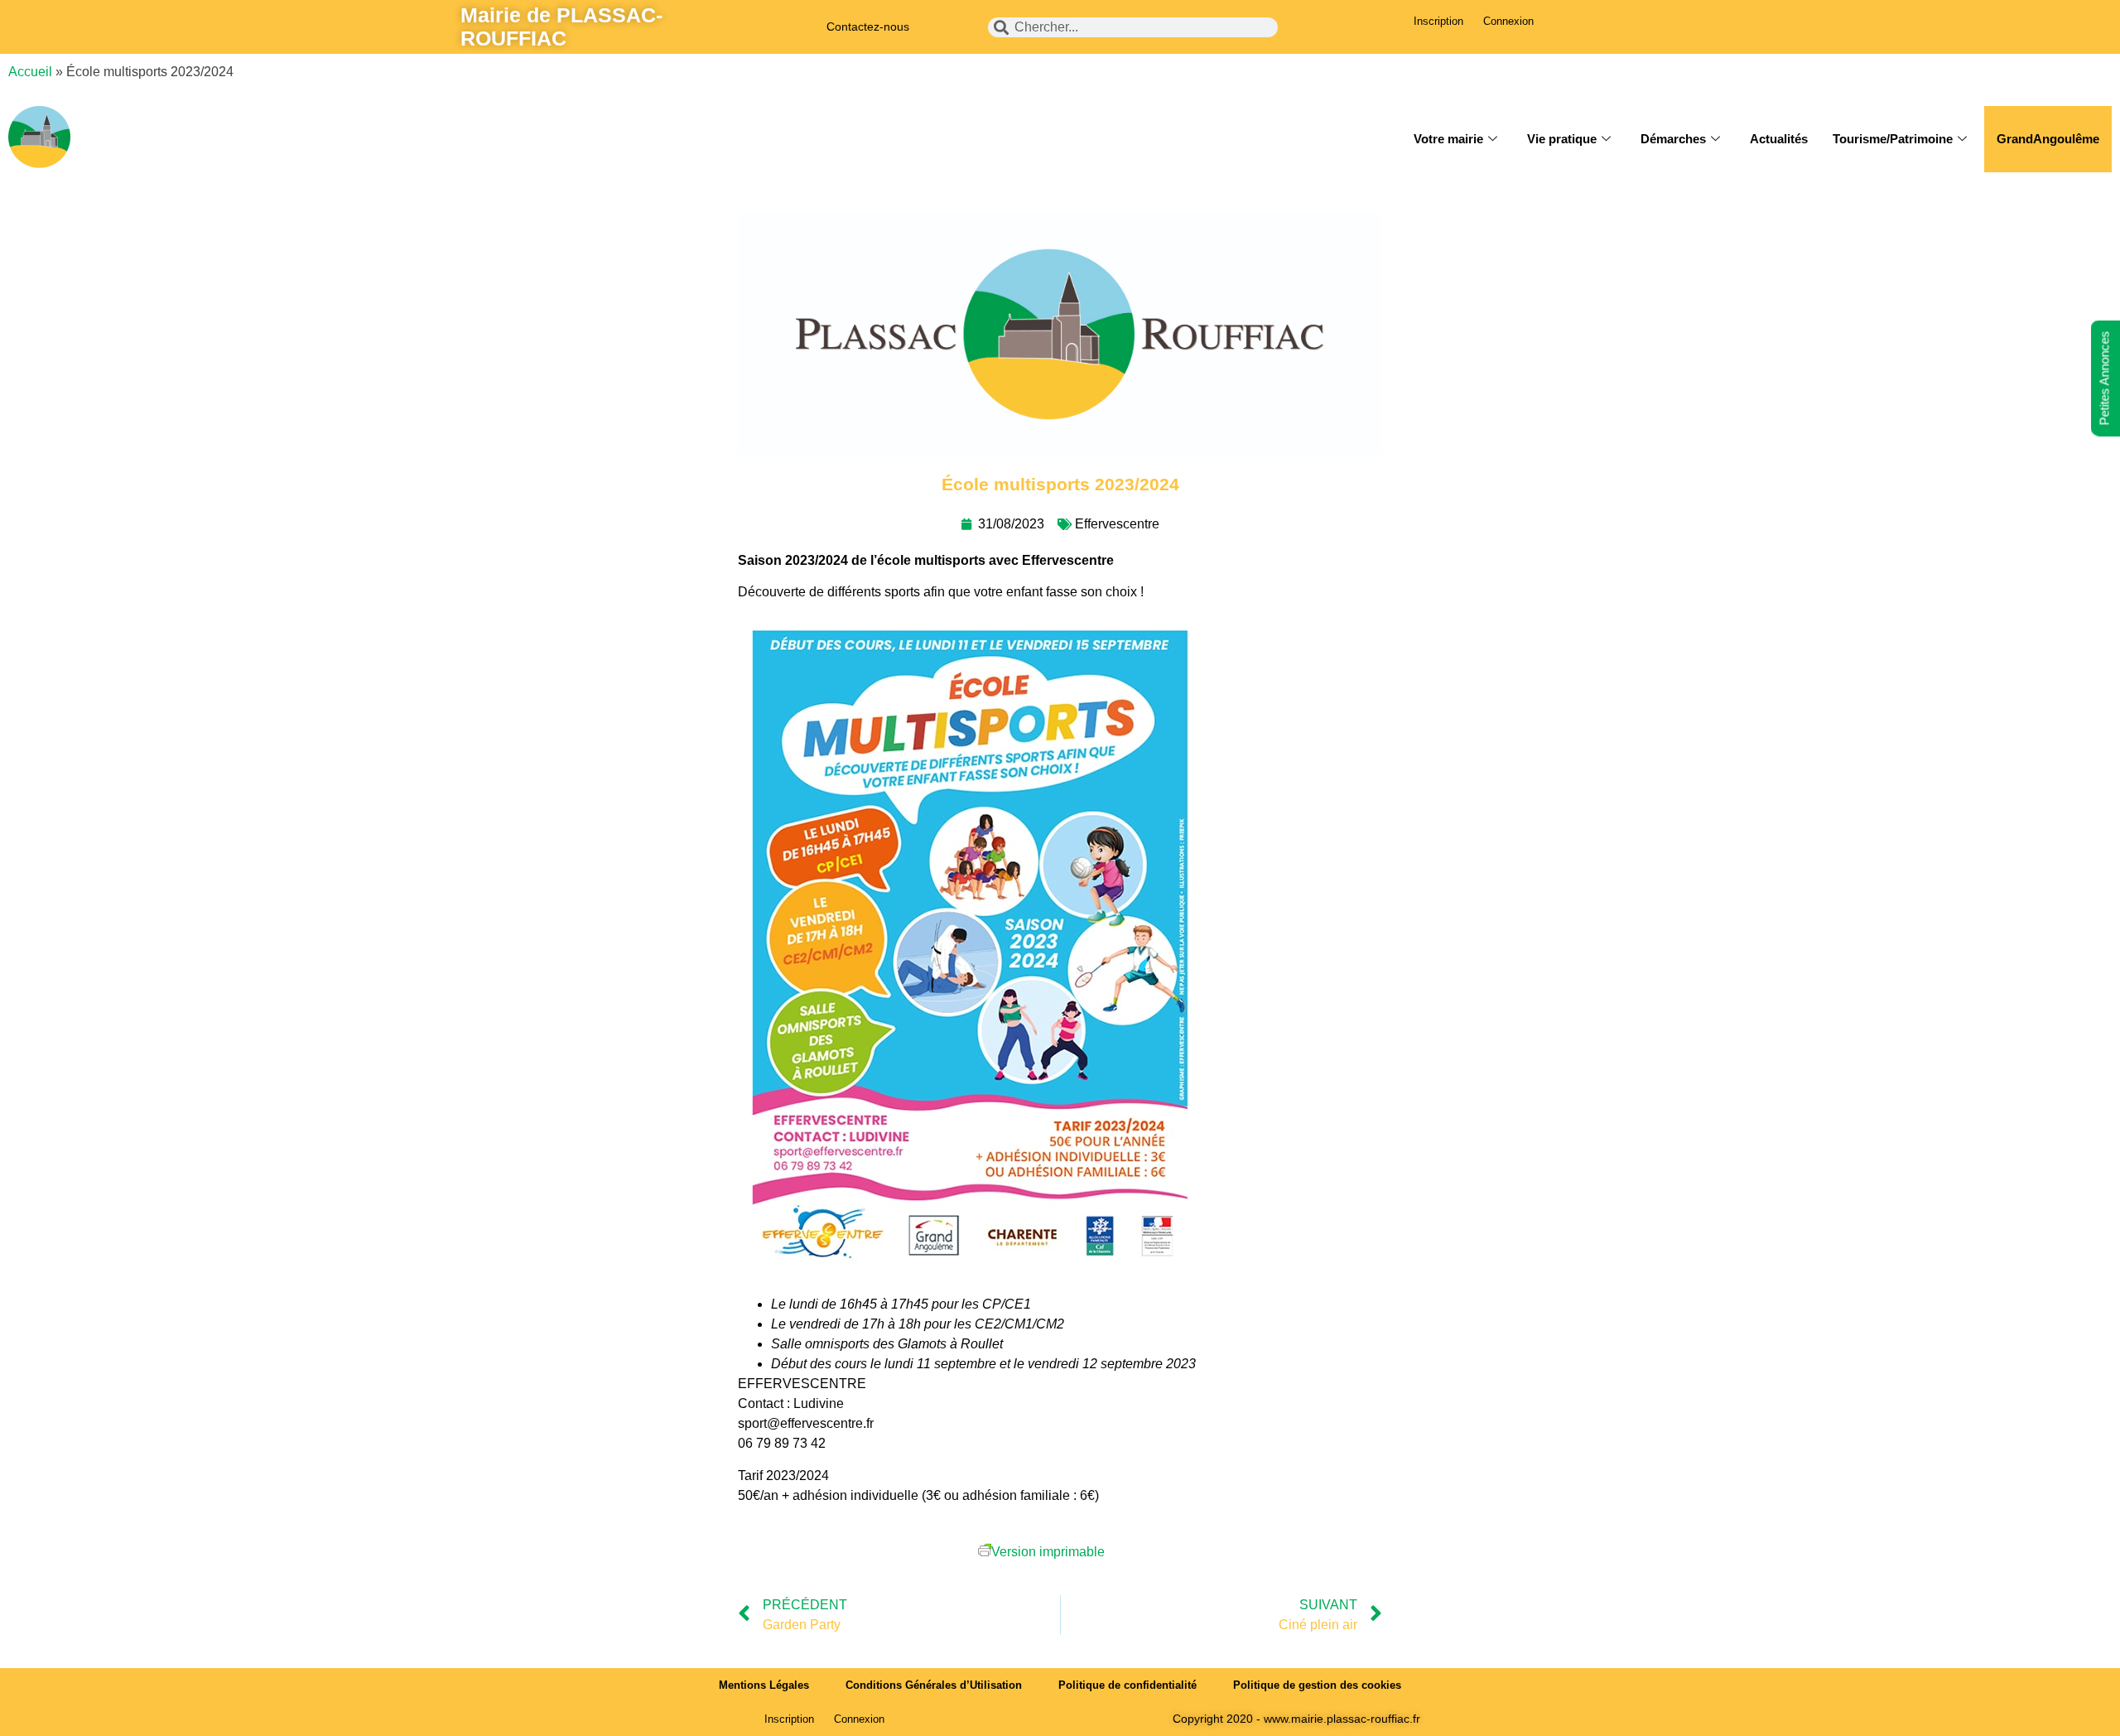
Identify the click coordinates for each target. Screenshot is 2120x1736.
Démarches (1673, 139)
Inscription (1438, 21)
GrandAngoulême (2048, 139)
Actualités (1779, 139)
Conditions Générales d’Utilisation (934, 1685)
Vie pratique (1562, 139)
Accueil (30, 72)
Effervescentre (1117, 524)
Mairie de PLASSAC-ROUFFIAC (561, 27)
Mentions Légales (764, 1685)
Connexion (1508, 21)
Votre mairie (1448, 139)
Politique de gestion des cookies (1317, 1685)
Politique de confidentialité (1127, 1685)
